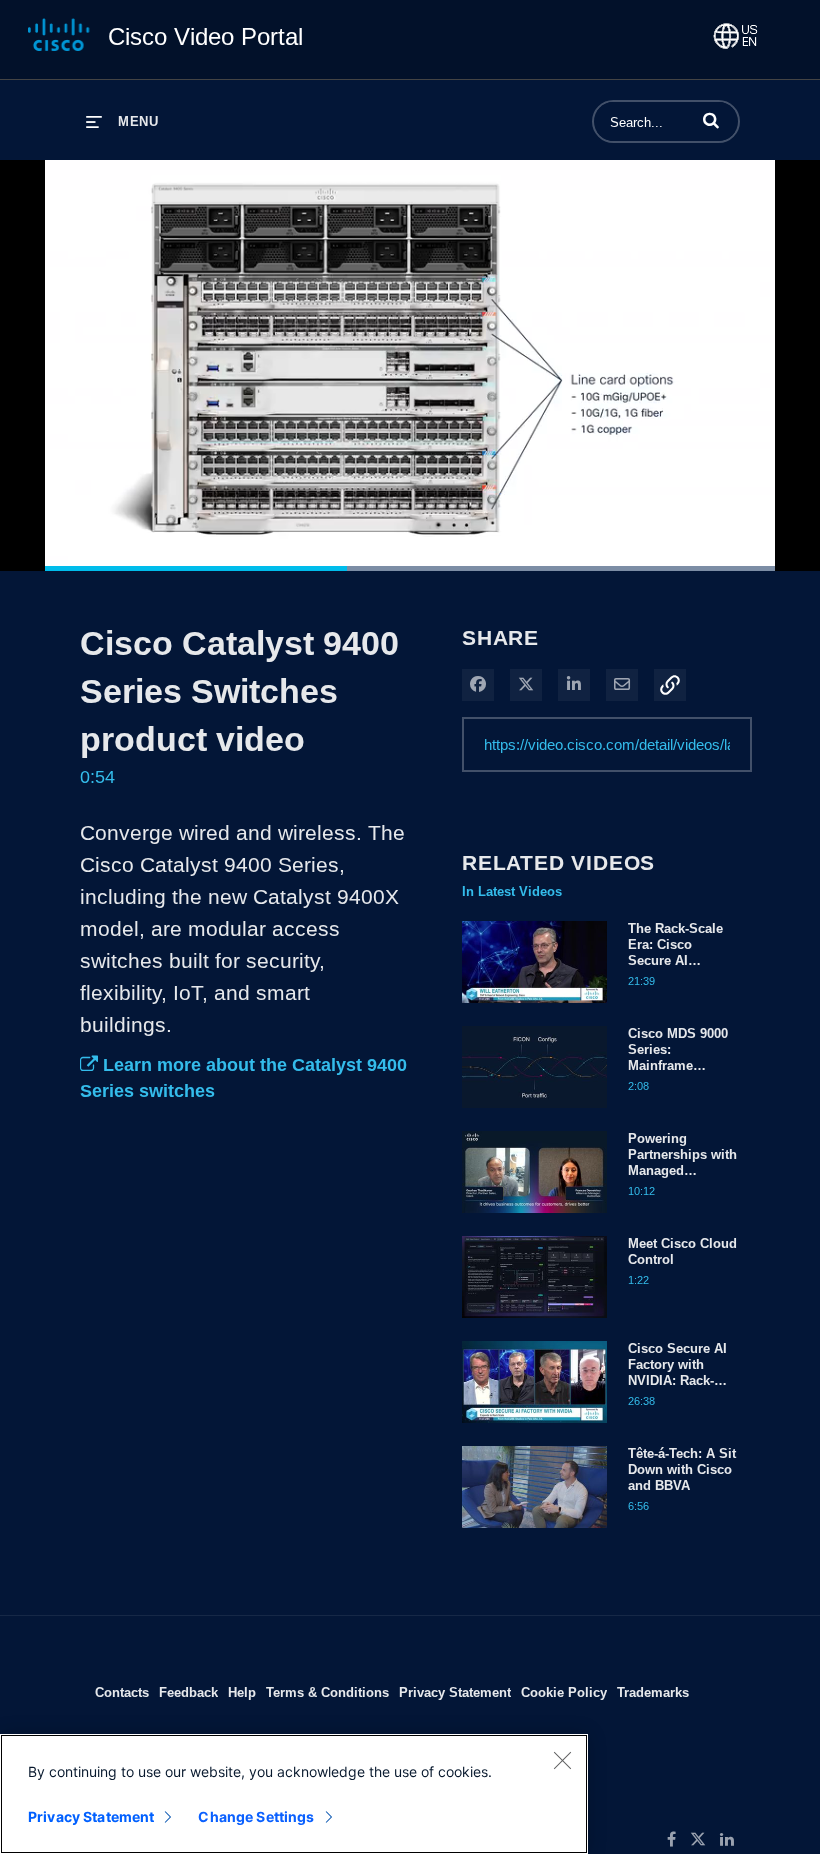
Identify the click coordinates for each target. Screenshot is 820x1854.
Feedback (188, 1692)
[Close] (562, 1760)
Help (242, 1692)
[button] (711, 120)
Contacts (122, 1692)
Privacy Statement (455, 1692)
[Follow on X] (705, 1840)
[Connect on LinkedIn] (732, 1840)
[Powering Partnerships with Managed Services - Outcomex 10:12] (534, 1218)
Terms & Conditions (327, 1692)
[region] (294, 1794)
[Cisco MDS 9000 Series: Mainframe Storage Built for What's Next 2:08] (534, 1113)
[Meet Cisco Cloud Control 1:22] (534, 1323)
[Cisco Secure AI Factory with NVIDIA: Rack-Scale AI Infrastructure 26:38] (534, 1428)
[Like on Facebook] (678, 1840)
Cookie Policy (564, 1692)
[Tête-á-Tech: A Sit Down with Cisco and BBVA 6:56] (534, 1533)
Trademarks (653, 1692)
